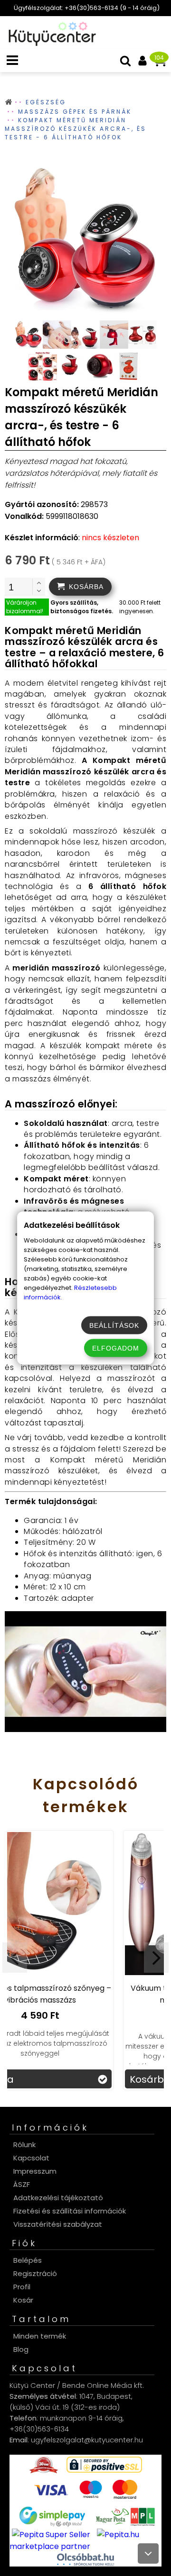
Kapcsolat (31, 2158)
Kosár (23, 2300)
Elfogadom (116, 1348)
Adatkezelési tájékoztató (58, 2198)
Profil (22, 2287)
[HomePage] (49, 43)
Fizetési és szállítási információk (70, 2211)
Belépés (28, 2260)
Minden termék (40, 2336)
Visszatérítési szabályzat (58, 2224)
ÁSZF (22, 2184)
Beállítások (114, 1325)
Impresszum (35, 2171)
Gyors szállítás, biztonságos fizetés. (82, 607)
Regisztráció (35, 2273)
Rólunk (24, 2145)
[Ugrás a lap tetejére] (148, 2553)
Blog (21, 2349)
